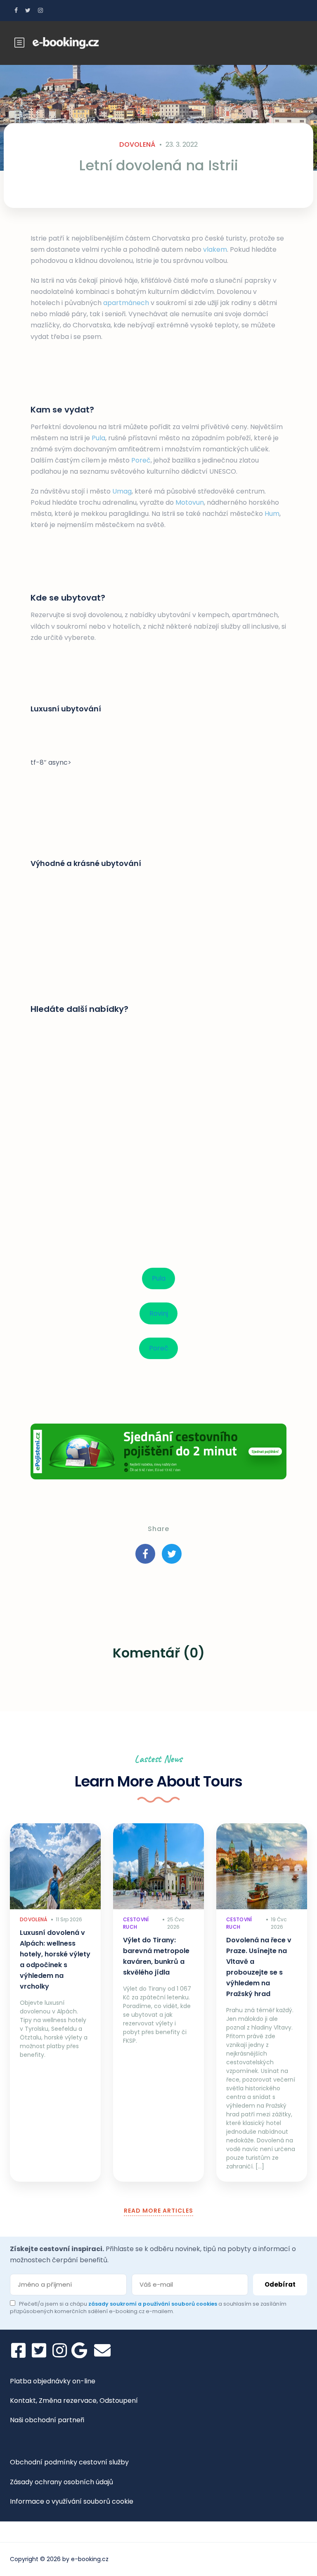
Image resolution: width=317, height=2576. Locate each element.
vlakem (215, 249)
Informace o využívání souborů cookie (72, 2501)
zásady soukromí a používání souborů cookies (153, 2304)
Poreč (141, 460)
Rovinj (159, 1313)
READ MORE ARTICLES (158, 2211)
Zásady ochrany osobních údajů (62, 2482)
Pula (98, 438)
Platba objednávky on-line (53, 2381)
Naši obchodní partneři (47, 2420)
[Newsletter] (102, 2350)
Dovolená (137, 144)
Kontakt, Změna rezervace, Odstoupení (74, 2401)
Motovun (190, 502)
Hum (272, 514)
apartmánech (126, 303)
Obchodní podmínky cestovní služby (69, 2462)
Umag (122, 491)
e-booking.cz (90, 2559)
